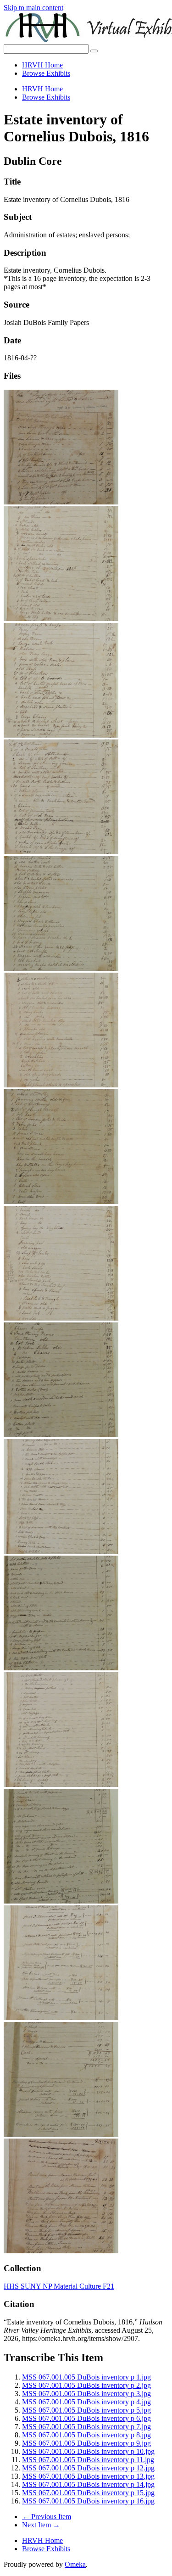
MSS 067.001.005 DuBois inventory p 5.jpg (86, 2410)
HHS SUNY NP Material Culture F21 (59, 2286)
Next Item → (41, 2525)
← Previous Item (47, 2517)
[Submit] (94, 51)
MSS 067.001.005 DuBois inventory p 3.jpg (86, 2394)
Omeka (75, 2564)
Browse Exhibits (46, 73)
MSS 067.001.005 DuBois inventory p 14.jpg (88, 2484)
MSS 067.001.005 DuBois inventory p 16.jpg (88, 2501)
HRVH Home (42, 65)
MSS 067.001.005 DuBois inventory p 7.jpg (86, 2427)
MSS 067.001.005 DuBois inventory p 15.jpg (88, 2493)
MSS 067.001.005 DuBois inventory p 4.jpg (86, 2402)
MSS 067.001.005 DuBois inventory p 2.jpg (86, 2385)
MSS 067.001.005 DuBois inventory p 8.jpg (86, 2435)
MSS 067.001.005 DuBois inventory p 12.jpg (88, 2468)
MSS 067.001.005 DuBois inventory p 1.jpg (86, 2377)
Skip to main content (33, 8)
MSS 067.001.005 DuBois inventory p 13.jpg (88, 2476)
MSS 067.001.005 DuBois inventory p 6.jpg (86, 2418)
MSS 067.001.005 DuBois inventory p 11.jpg (88, 2460)
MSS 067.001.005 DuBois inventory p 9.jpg (86, 2443)
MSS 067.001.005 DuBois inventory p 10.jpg (88, 2451)
